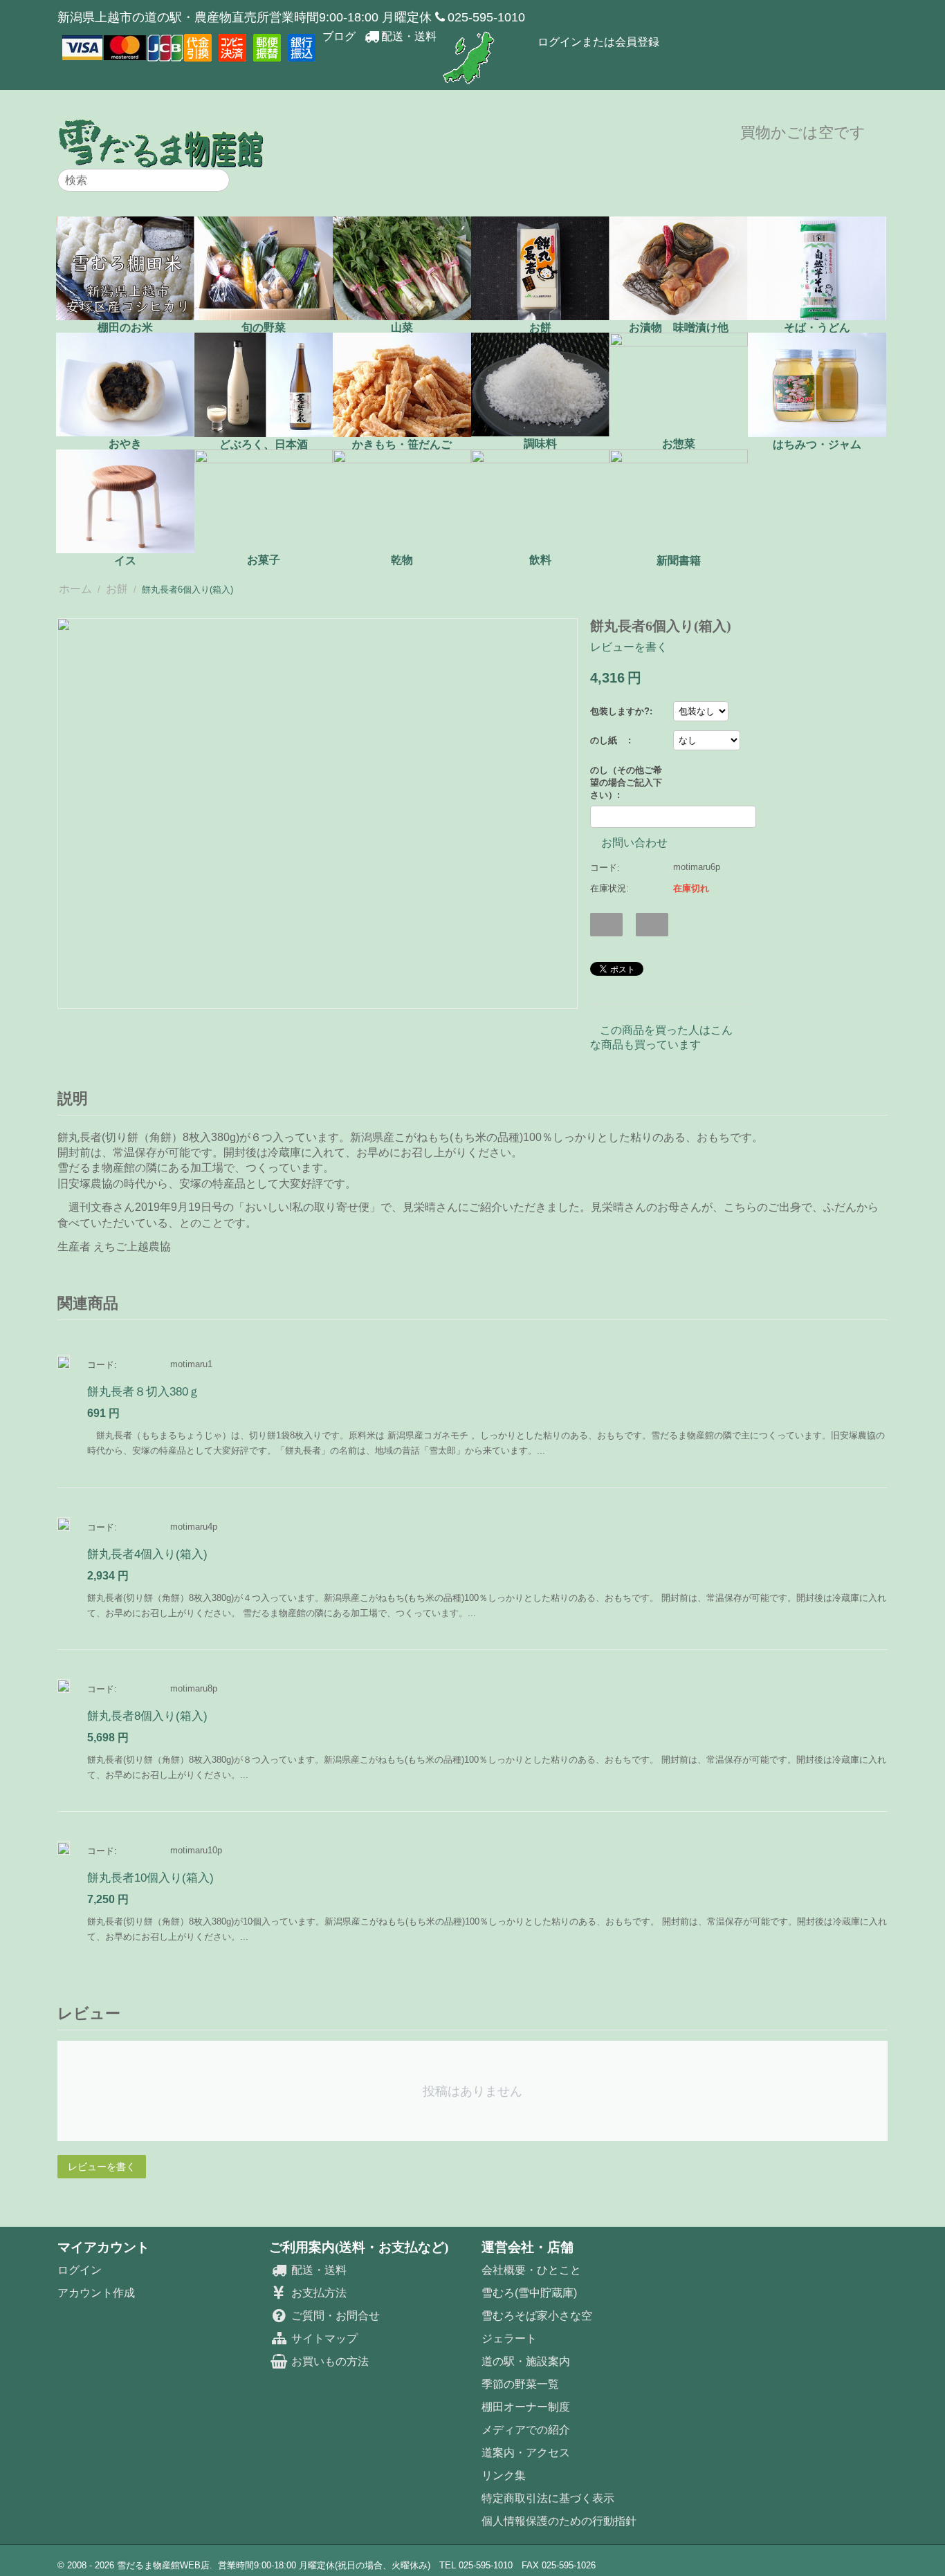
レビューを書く (629, 647)
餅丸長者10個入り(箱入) (150, 1878)
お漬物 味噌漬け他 (679, 327)
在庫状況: (609, 888)
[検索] (219, 181)
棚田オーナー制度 (526, 2407)
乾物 (402, 560)
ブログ (339, 36)
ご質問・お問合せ (334, 2316)
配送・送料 (409, 36)
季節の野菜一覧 (520, 2384)
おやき (125, 444)
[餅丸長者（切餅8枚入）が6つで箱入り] (318, 814)
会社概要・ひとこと (531, 2270)
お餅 (540, 327)
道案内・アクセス (526, 2453)
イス (125, 560)
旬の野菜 (264, 327)
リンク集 (504, 2475)
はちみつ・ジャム (817, 444)
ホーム (75, 589)
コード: (605, 868)
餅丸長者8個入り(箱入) (147, 1716)
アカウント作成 (96, 2293)
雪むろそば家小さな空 (537, 2316)
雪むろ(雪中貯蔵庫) (529, 2293)
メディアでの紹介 (526, 2430)
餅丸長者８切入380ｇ (144, 1392)
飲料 (540, 560)
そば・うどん (817, 327)
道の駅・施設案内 (526, 2361)
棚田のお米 (125, 327)
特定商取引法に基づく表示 (548, 2498)
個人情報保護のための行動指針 (559, 2521)
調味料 (540, 444)
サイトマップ (323, 2338)
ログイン (80, 2270)
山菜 (402, 327)
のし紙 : (611, 740)
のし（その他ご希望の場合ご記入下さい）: (626, 782)
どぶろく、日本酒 (264, 444)
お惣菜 (679, 444)
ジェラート (509, 2338)
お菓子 (264, 560)
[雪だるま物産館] (161, 143)
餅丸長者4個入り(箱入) (147, 1554)
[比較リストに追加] (652, 925)
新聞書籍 (679, 560)
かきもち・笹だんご (402, 444)
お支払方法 (317, 2293)
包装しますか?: (621, 711)
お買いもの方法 (328, 2361)
